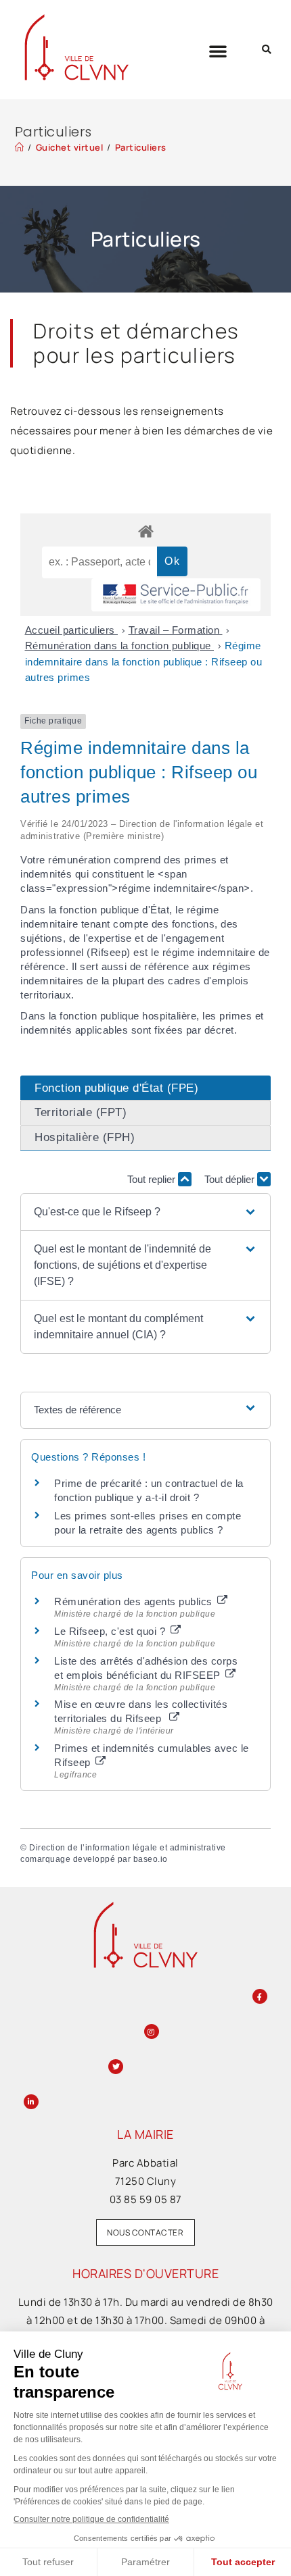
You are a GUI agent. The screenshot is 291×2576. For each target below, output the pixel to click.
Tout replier (153, 1179)
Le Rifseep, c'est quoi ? (111, 1631)
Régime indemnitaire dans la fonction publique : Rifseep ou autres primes (144, 661)
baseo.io (151, 1859)
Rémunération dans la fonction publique (120, 646)
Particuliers (141, 147)
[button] (218, 51)
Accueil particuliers (72, 630)
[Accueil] (20, 147)
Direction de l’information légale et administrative (128, 1848)
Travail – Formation (176, 630)
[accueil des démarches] (145, 531)
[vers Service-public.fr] (176, 595)
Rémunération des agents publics (135, 1601)
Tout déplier (231, 1179)
